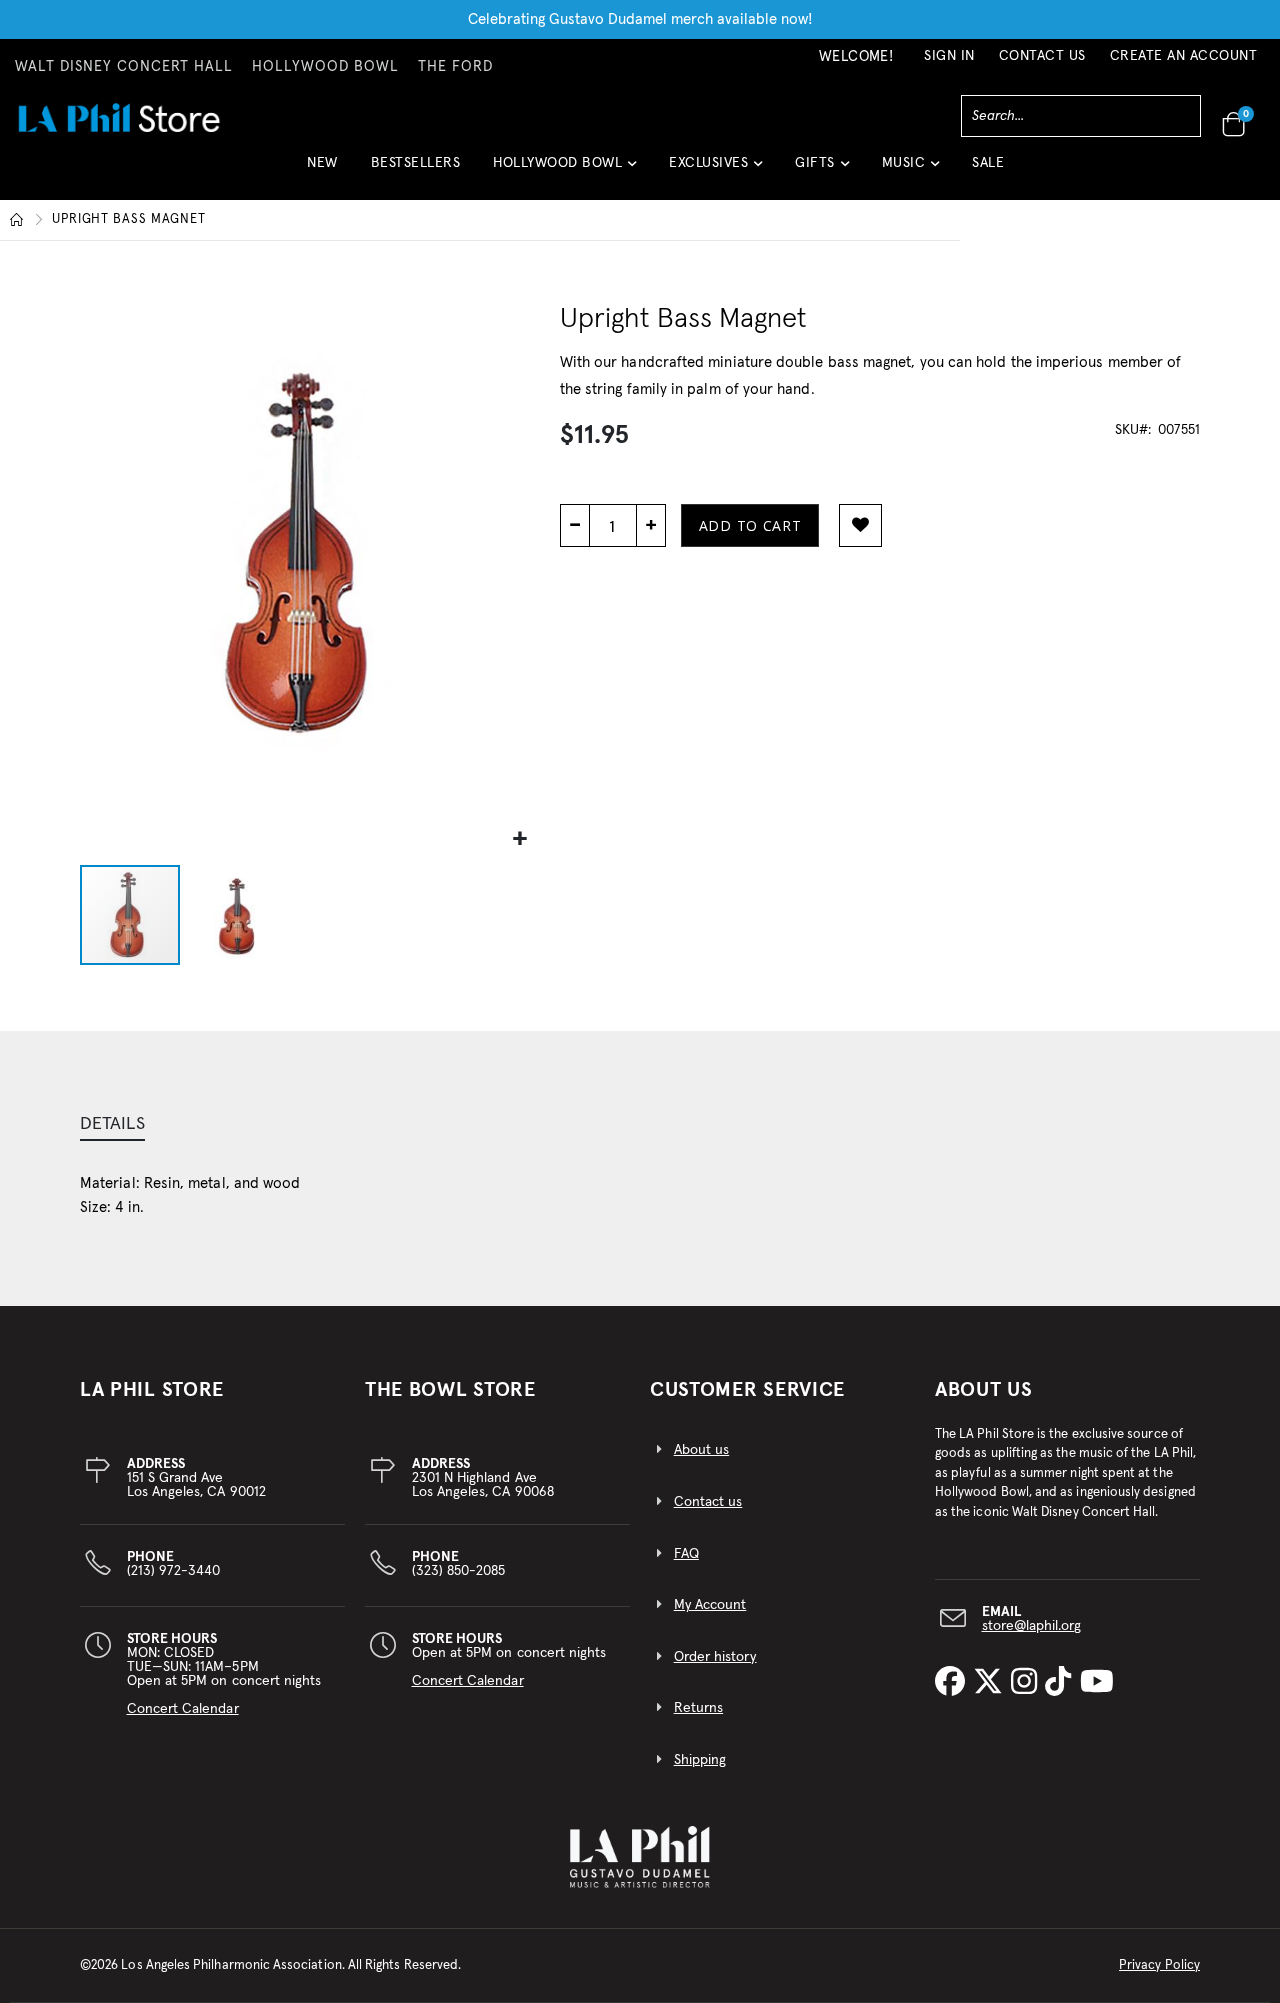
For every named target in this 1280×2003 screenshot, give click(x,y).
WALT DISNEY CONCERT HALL (124, 67)
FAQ (686, 1554)
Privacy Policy (1159, 1965)
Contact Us (1042, 56)
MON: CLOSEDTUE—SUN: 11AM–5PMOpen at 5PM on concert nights (224, 1674)
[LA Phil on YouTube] (1097, 1683)
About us (702, 1450)
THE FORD (455, 67)
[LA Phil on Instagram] (1028, 1683)
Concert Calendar (183, 1709)
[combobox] (1081, 116)
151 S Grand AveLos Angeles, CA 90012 (196, 1478)
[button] (564, 170)
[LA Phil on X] (992, 1683)
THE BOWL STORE (450, 1390)
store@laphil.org (1032, 1626)
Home (17, 220)
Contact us (708, 1502)
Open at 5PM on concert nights (509, 1660)
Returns (698, 1708)
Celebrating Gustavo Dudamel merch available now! (640, 19)
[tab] (112, 1126)
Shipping (700, 1760)
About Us (984, 1390)
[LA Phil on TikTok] (1062, 1683)
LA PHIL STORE (152, 1390)
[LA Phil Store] (118, 117)
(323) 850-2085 (459, 1564)
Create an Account (1184, 56)
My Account (710, 1605)
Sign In (949, 56)
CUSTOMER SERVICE (747, 1390)
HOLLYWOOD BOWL (325, 67)
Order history (715, 1657)
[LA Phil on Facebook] (954, 1683)
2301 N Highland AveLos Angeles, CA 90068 (483, 1478)
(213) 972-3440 (174, 1564)
